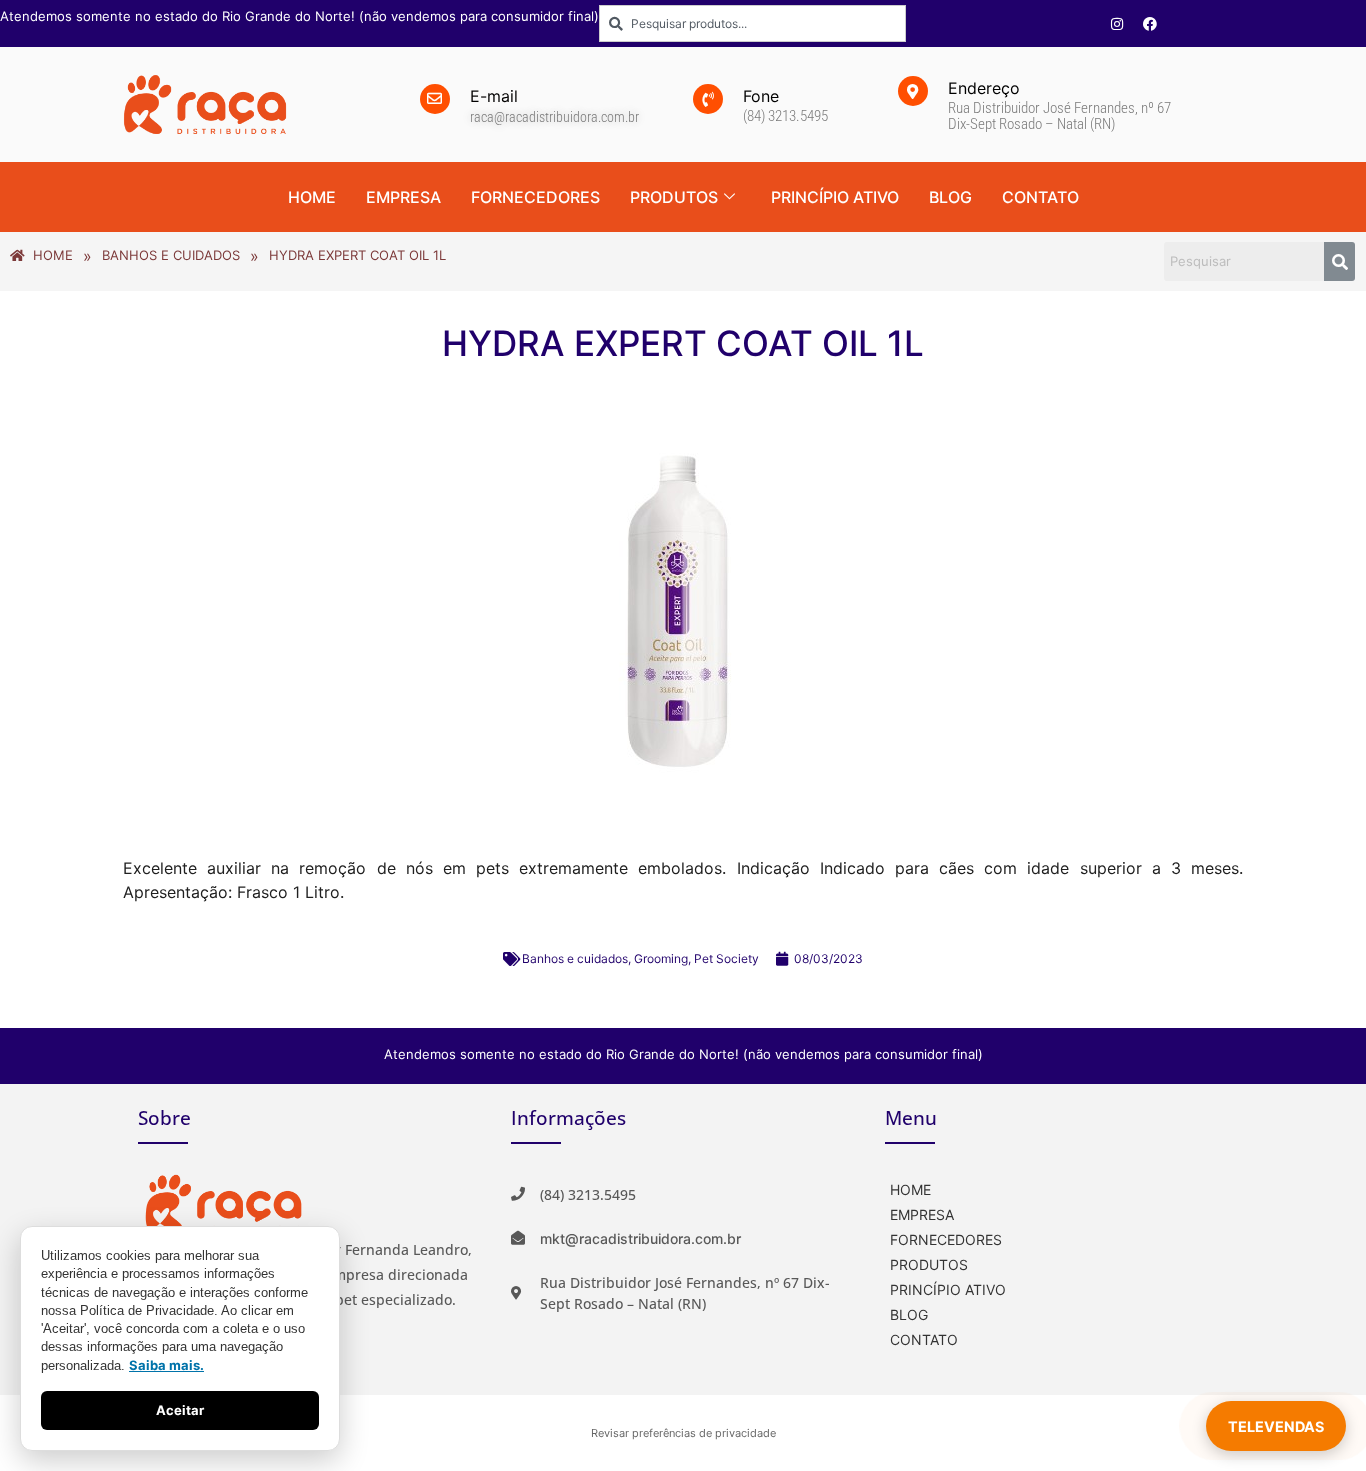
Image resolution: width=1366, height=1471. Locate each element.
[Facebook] (1150, 24)
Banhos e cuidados (575, 958)
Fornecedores (535, 197)
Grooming (661, 958)
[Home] (1056, 1187)
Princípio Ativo (835, 197)
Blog (950, 197)
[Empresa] (1056, 1212)
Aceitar (180, 1410)
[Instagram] (1117, 24)
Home (312, 197)
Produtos (674, 197)
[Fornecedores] (1056, 1237)
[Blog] (1056, 1312)
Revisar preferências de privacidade (683, 1433)
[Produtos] (1056, 1262)
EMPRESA (403, 197)
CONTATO (1040, 197)
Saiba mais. (166, 1365)
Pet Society (726, 958)
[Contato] (1056, 1337)
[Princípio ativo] (1056, 1287)
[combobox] (752, 23)
